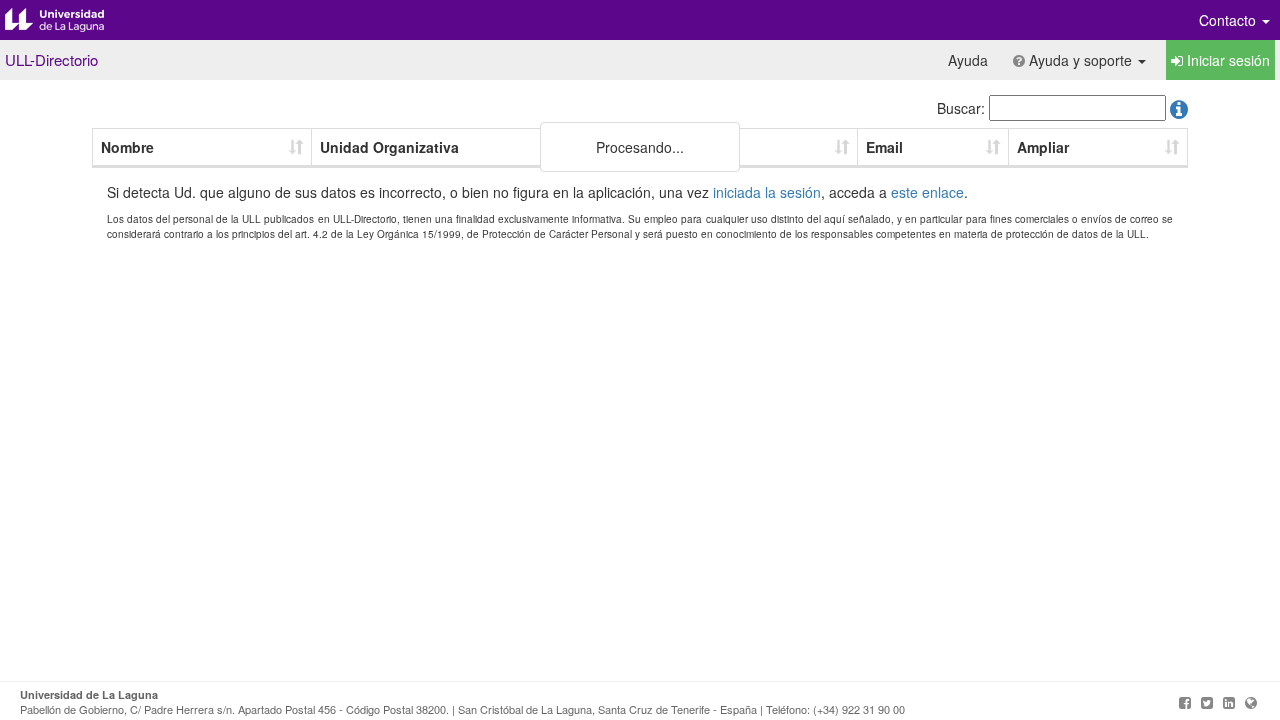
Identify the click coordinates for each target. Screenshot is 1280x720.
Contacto (1229, 20)
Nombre (127, 147)
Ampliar (1043, 147)
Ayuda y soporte (1080, 60)
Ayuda (968, 60)
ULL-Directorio (51, 59)
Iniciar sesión (1226, 60)
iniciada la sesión (767, 192)
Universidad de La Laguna (70, 20)
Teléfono (700, 147)
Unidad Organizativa (389, 147)
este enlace (927, 192)
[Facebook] (1185, 702)
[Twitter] (1207, 702)
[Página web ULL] (1251, 702)
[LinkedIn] (1229, 702)
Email (884, 147)
